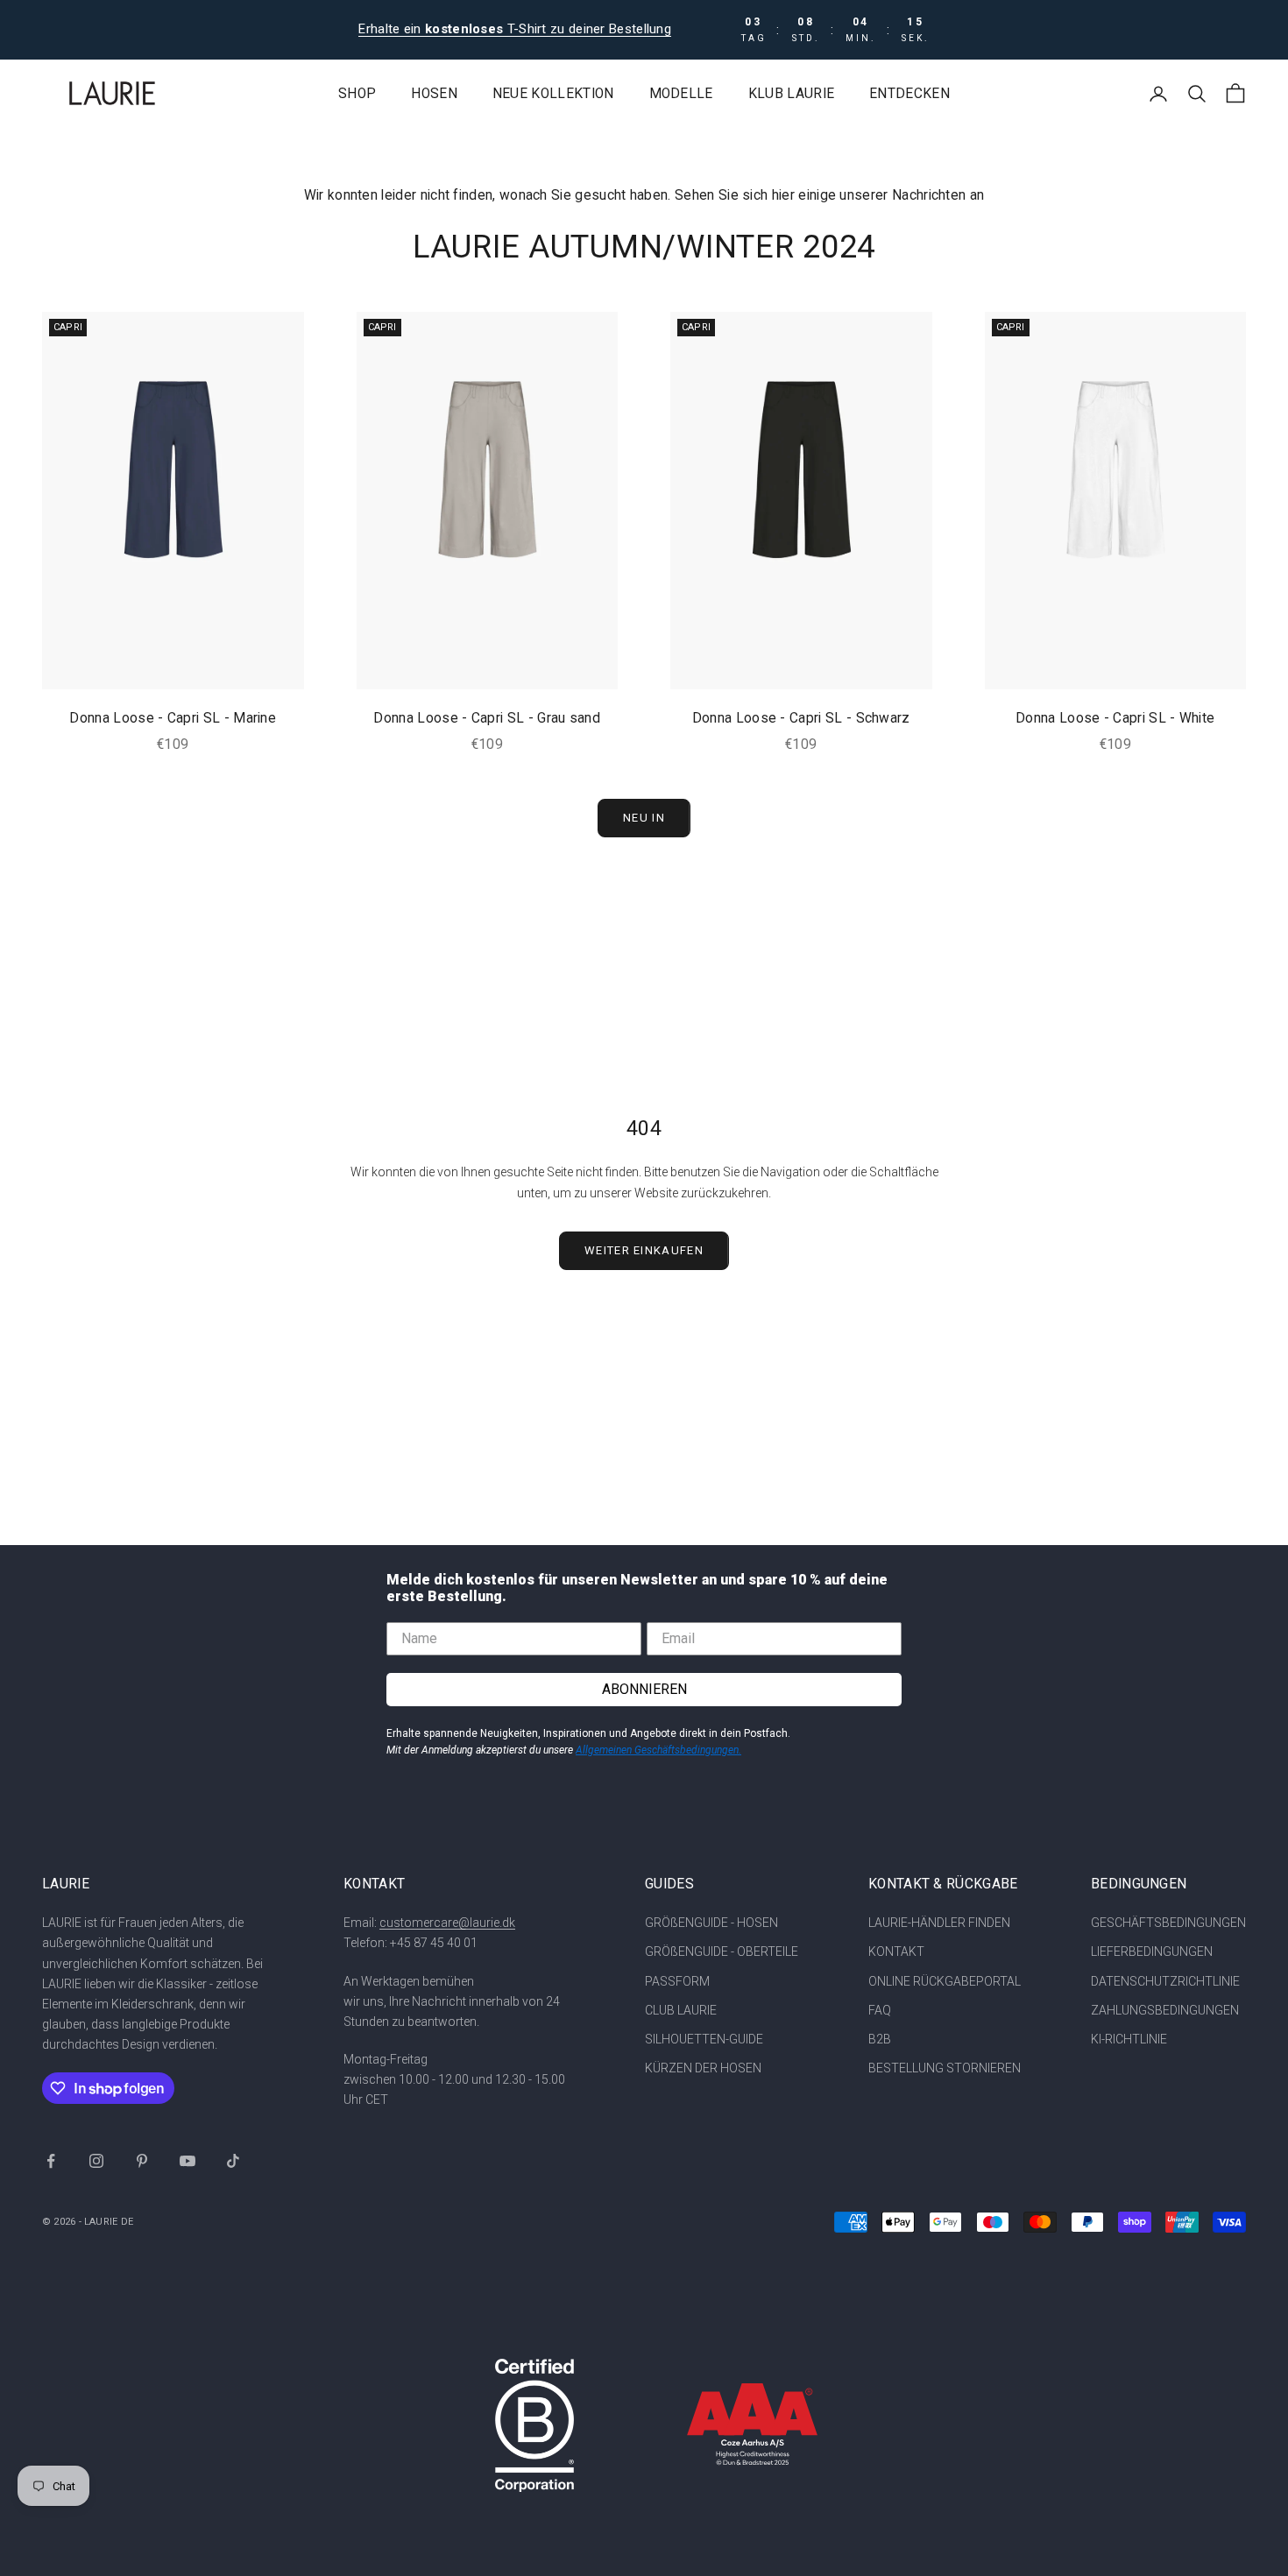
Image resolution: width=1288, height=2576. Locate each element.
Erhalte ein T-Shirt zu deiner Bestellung (515, 29)
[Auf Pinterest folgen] (142, 2161)
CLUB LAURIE (681, 2010)
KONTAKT (896, 1951)
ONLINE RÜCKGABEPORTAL (945, 1981)
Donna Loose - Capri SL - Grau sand (487, 718)
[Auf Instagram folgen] (96, 2161)
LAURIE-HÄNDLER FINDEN (939, 1923)
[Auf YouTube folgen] (188, 2161)
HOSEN (434, 94)
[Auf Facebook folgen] (51, 2161)
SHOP (357, 94)
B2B (880, 2039)
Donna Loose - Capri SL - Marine (173, 718)
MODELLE (681, 94)
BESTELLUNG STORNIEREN (945, 2068)
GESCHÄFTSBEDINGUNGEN (1168, 1923)
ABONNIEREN (644, 1689)
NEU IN (644, 818)
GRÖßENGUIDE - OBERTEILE (722, 1951)
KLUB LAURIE (791, 94)
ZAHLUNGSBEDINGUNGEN (1165, 2010)
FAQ (880, 2010)
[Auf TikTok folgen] (233, 2161)
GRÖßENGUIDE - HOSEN (711, 1923)
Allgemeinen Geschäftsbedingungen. (658, 1750)
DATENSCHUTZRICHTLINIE (1165, 1981)
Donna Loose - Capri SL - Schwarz (801, 718)
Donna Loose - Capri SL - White (1115, 718)
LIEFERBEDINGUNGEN (1152, 1951)
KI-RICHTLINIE (1129, 2039)
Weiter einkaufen (644, 1250)
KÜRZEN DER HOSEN (703, 2068)
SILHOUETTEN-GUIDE (704, 2039)
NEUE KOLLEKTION (553, 94)
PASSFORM (677, 1981)
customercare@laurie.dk (447, 1923)
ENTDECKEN (909, 94)
